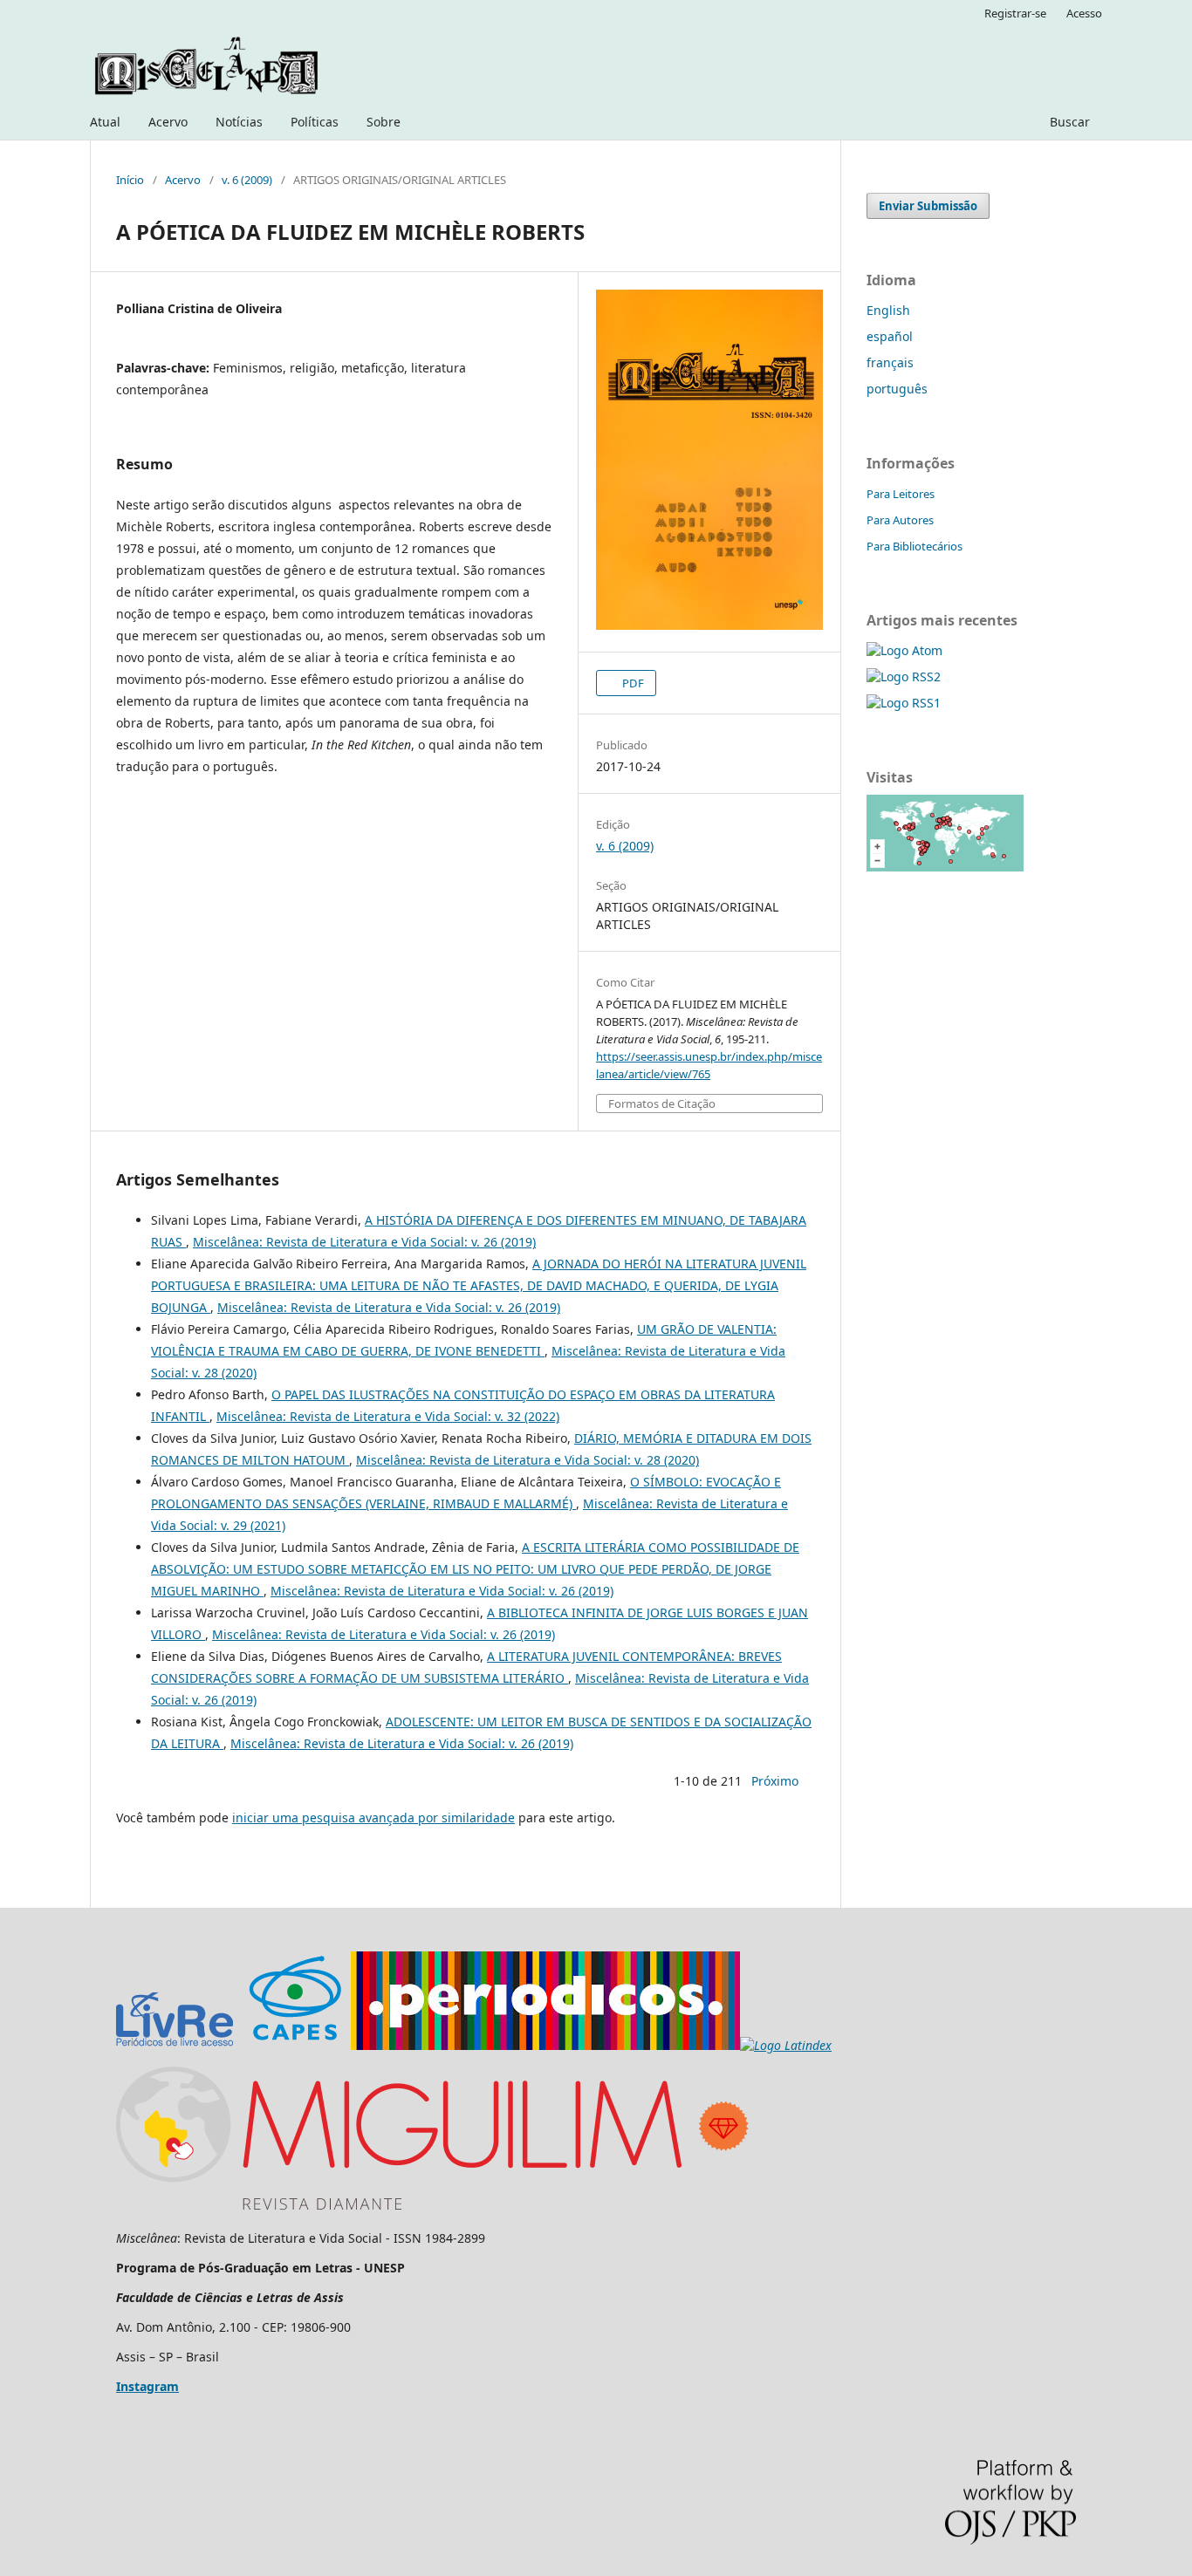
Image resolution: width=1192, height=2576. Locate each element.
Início (130, 180)
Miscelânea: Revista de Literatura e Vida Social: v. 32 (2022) (388, 1416)
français (890, 362)
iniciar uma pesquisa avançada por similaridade (373, 1818)
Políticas (315, 122)
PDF (632, 683)
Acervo (168, 122)
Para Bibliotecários (915, 546)
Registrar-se (1015, 13)
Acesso (1084, 13)
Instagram (147, 2386)
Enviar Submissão (928, 206)
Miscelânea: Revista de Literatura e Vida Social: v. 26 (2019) (364, 1242)
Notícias (239, 122)
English (888, 310)
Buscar (1070, 122)
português (897, 389)
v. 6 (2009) (247, 180)
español (890, 336)
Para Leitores (901, 494)
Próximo (775, 1781)
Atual (105, 122)
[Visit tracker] (945, 867)
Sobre (384, 122)
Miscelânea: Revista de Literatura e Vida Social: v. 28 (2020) (527, 1460)
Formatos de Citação (662, 1104)
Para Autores (900, 520)
